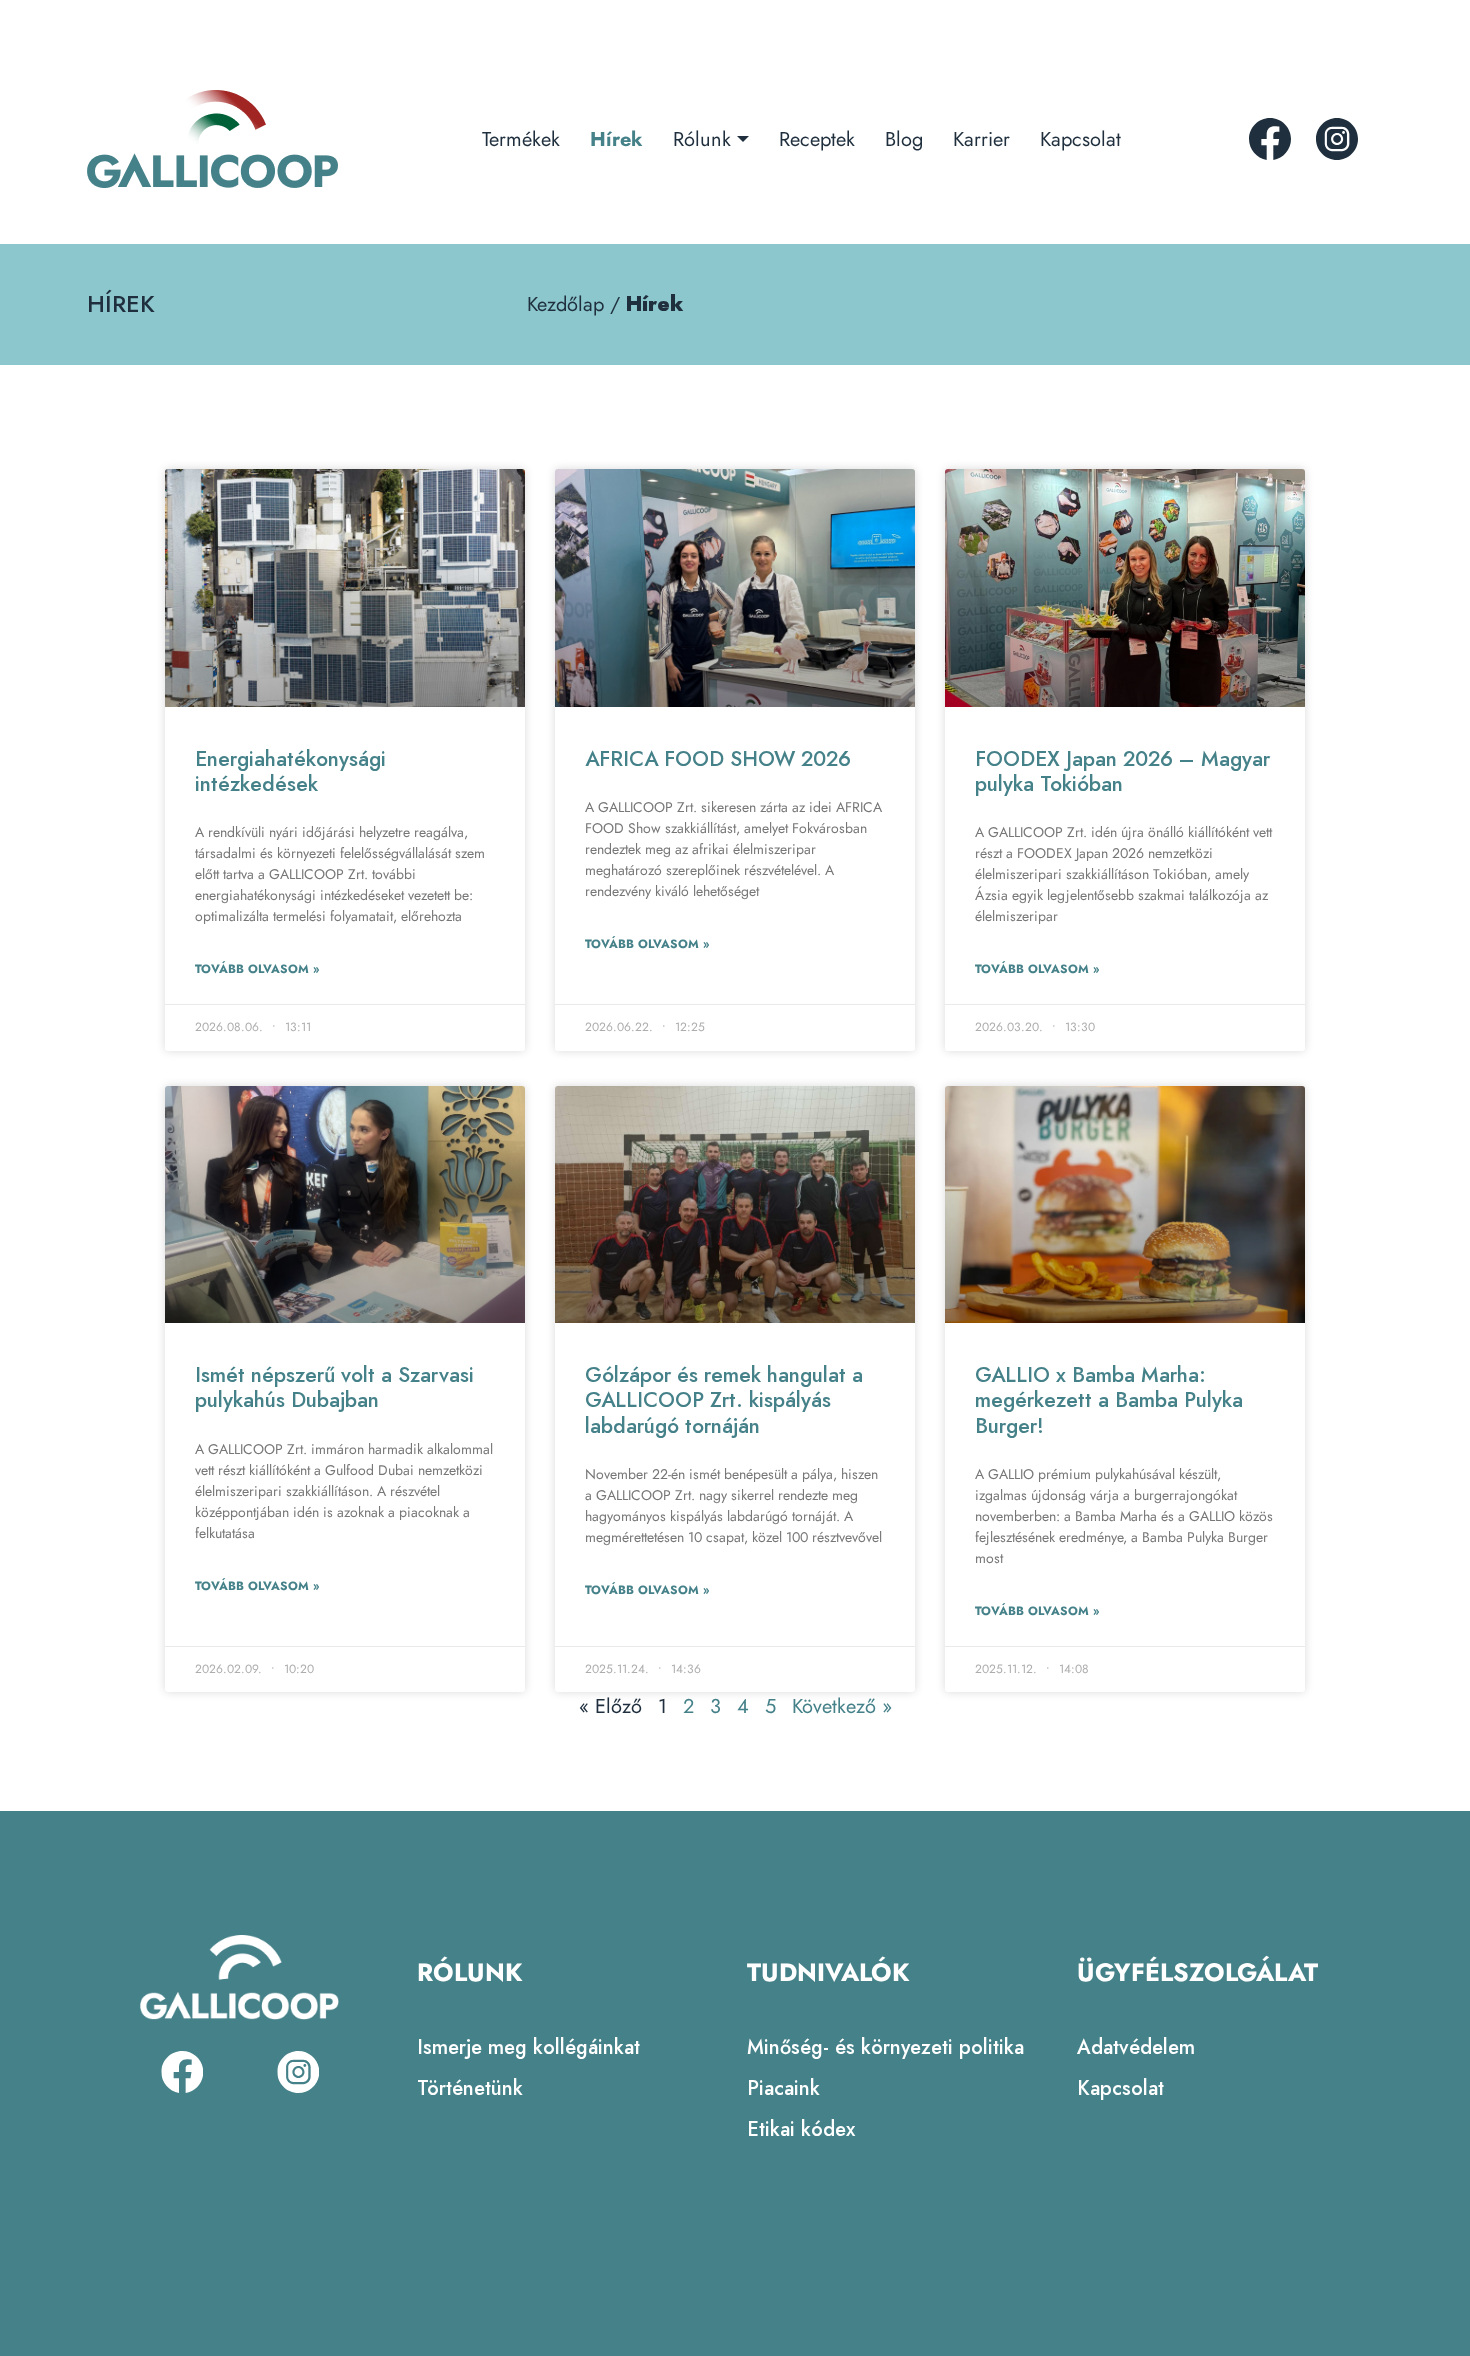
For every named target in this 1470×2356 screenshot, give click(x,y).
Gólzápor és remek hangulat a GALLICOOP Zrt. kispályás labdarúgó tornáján (724, 1400)
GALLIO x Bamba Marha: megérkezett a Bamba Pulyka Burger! (1109, 1400)
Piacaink (783, 2088)
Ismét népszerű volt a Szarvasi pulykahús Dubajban (334, 1387)
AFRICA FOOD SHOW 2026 (718, 759)
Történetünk (470, 2088)
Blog (904, 139)
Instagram (1337, 139)
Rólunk (702, 139)
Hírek (616, 139)
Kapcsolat (1080, 139)
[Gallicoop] (212, 139)
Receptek (817, 139)
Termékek (521, 139)
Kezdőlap (565, 304)
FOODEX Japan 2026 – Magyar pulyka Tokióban (1122, 771)
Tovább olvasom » (257, 969)
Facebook (1270, 139)
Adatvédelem (1136, 2047)
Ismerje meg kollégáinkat (528, 2047)
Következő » (842, 1706)
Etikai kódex (801, 2129)
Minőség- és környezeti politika (885, 2047)
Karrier (981, 139)
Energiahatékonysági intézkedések (290, 771)
